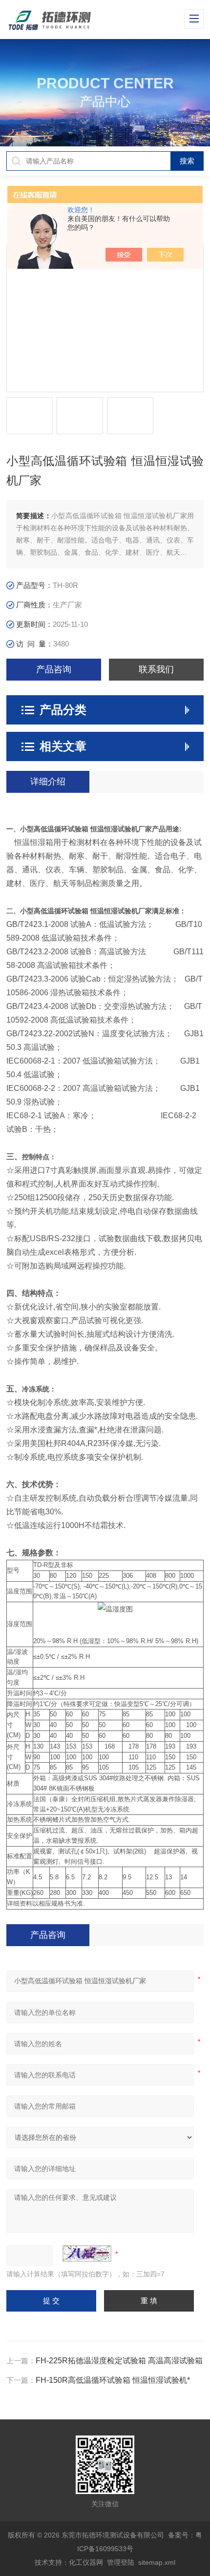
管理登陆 (121, 2562)
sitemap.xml (157, 2562)
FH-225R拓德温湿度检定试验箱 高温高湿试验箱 (119, 2361)
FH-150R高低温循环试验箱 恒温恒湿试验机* (113, 2380)
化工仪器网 (86, 2562)
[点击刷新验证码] (87, 2254)
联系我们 (156, 669)
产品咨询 (54, 669)
